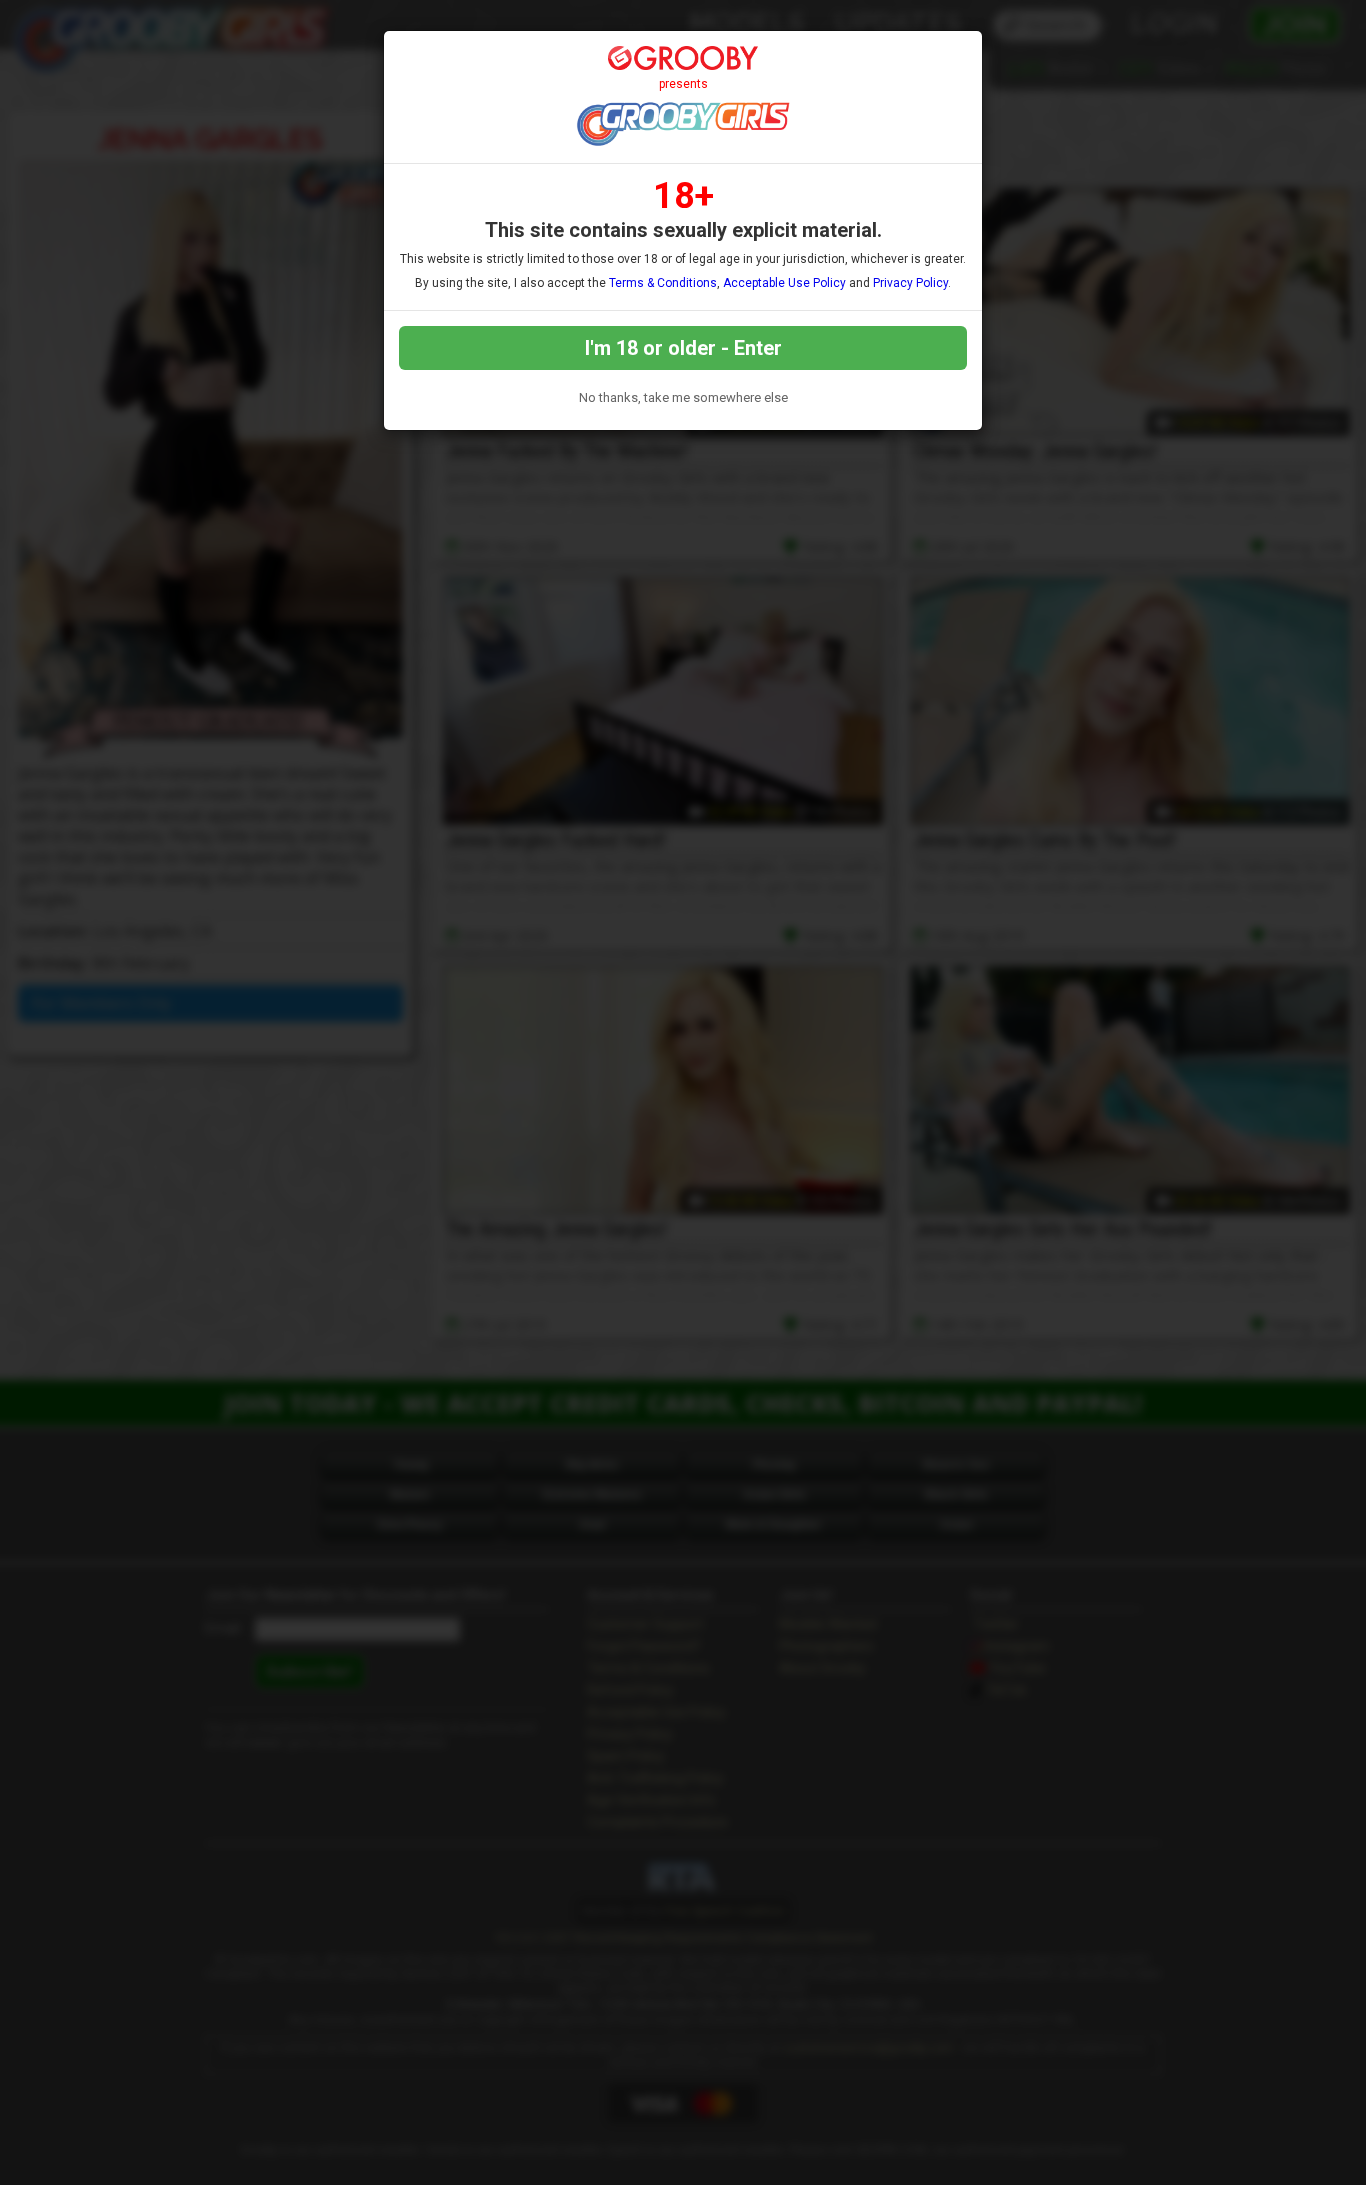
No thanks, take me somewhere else (683, 397)
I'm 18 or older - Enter (683, 348)
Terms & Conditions (663, 283)
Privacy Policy (910, 283)
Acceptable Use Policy (784, 283)
